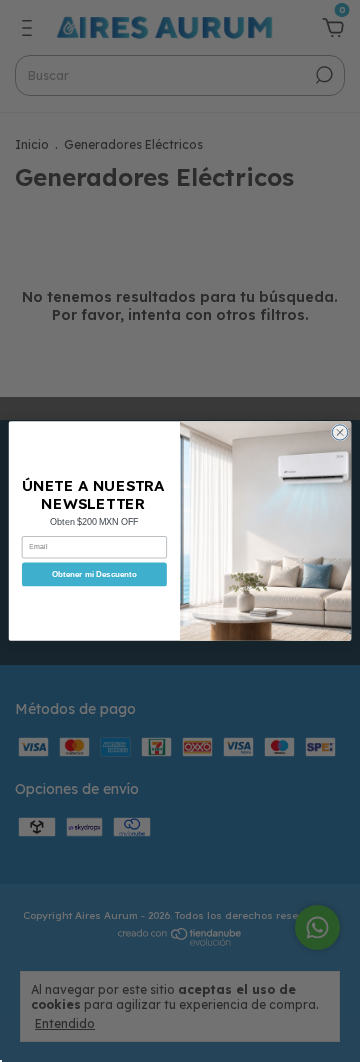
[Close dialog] (339, 432)
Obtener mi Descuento (94, 574)
